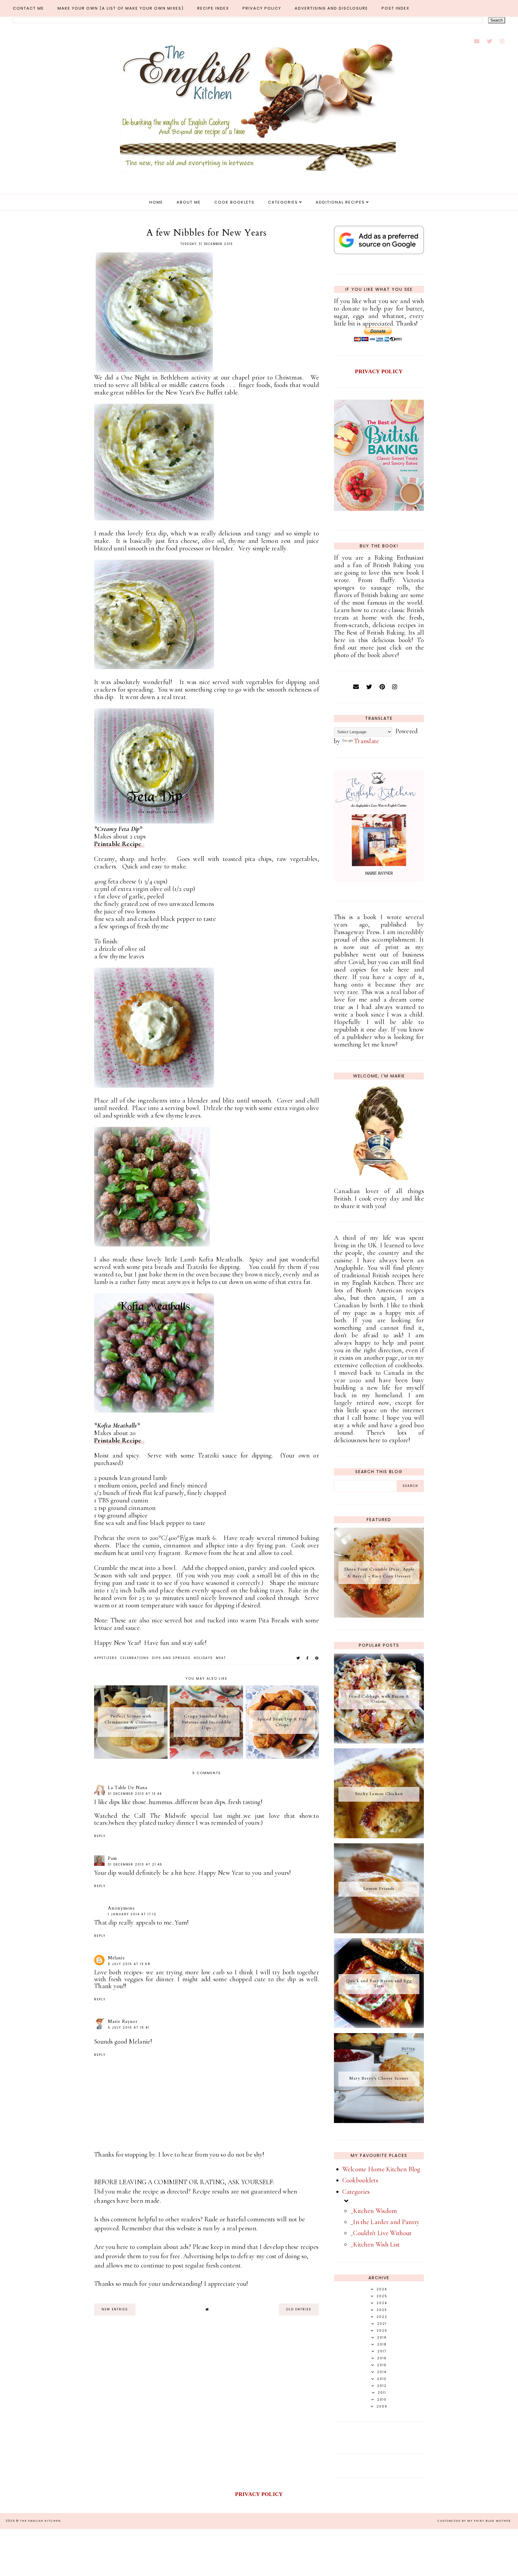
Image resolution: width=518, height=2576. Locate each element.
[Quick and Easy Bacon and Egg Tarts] (379, 2026)
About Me (189, 202)
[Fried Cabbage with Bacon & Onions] (379, 1741)
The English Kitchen (40, 2521)
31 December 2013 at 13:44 (135, 1794)
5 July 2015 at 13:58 (129, 1964)
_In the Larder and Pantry (385, 2222)
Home (156, 202)
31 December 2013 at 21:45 (135, 1864)
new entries (115, 2309)
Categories (283, 202)
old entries (299, 2309)
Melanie (116, 1958)
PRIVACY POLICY (379, 371)
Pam (112, 1858)
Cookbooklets (360, 2180)
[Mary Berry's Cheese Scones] (379, 2121)
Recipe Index (213, 8)
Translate (367, 741)
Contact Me (28, 8)
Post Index (396, 8)
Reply (100, 1836)
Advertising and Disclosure (331, 8)
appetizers (106, 1658)
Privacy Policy (262, 8)
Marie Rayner (123, 2021)
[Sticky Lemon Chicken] (379, 1836)
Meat (221, 1658)
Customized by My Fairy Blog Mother (474, 2521)
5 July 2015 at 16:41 (129, 2028)
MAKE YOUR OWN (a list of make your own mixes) (121, 8)
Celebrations (135, 1658)
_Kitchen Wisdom (374, 2211)
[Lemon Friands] (379, 1931)
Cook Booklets (234, 202)
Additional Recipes (340, 202)
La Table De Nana (128, 1788)
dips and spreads (171, 1658)
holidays (203, 1658)
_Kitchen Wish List (375, 2244)
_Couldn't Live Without (381, 2233)
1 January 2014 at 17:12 (132, 1914)
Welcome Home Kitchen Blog (381, 2169)
